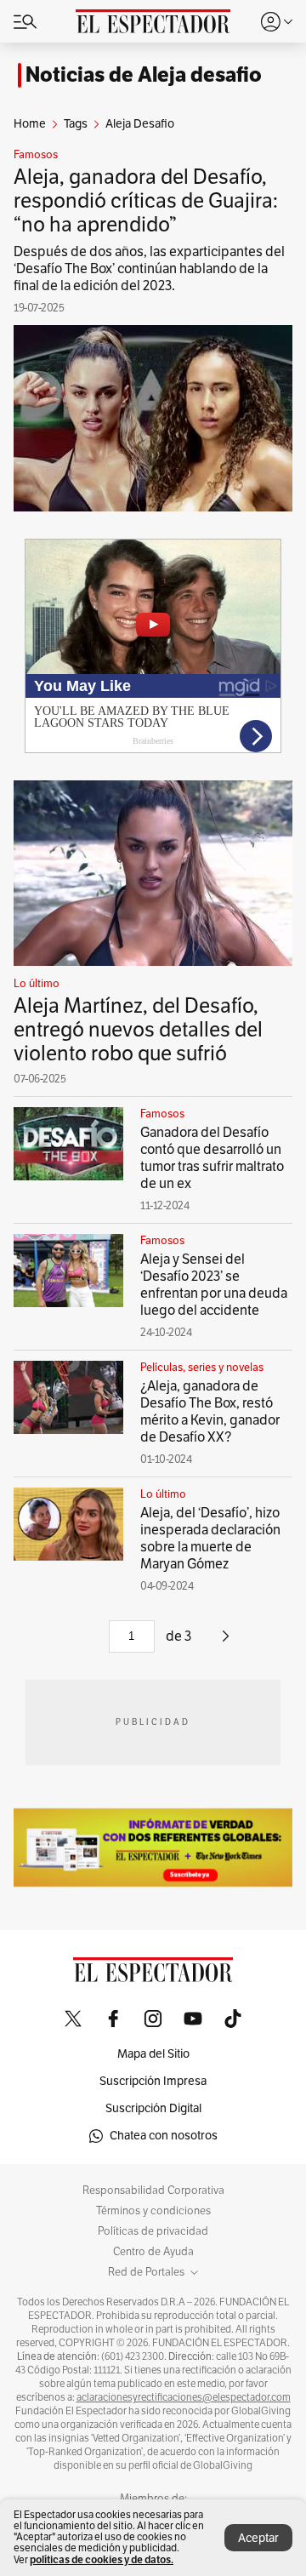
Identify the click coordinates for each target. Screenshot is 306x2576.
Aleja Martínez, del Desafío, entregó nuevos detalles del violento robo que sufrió (138, 1030)
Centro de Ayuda (153, 2252)
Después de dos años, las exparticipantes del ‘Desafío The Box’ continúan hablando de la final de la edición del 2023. (149, 269)
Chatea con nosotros (164, 2136)
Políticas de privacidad (153, 2231)
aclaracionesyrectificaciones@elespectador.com (184, 2397)
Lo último (37, 984)
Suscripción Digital (153, 2108)
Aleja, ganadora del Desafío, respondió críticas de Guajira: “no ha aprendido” (146, 201)
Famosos (36, 155)
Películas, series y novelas (202, 1368)
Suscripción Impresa (153, 2081)
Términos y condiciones (153, 2211)
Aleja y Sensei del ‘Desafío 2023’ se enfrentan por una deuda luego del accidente (214, 1285)
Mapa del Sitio (153, 2054)
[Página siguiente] (226, 1642)
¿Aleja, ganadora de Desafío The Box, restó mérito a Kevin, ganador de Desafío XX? (210, 1412)
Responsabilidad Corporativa (153, 2190)
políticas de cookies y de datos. (102, 2559)
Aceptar (258, 2538)
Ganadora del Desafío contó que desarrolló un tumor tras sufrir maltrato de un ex (212, 1158)
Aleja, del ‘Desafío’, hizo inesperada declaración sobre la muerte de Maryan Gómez (210, 1539)
